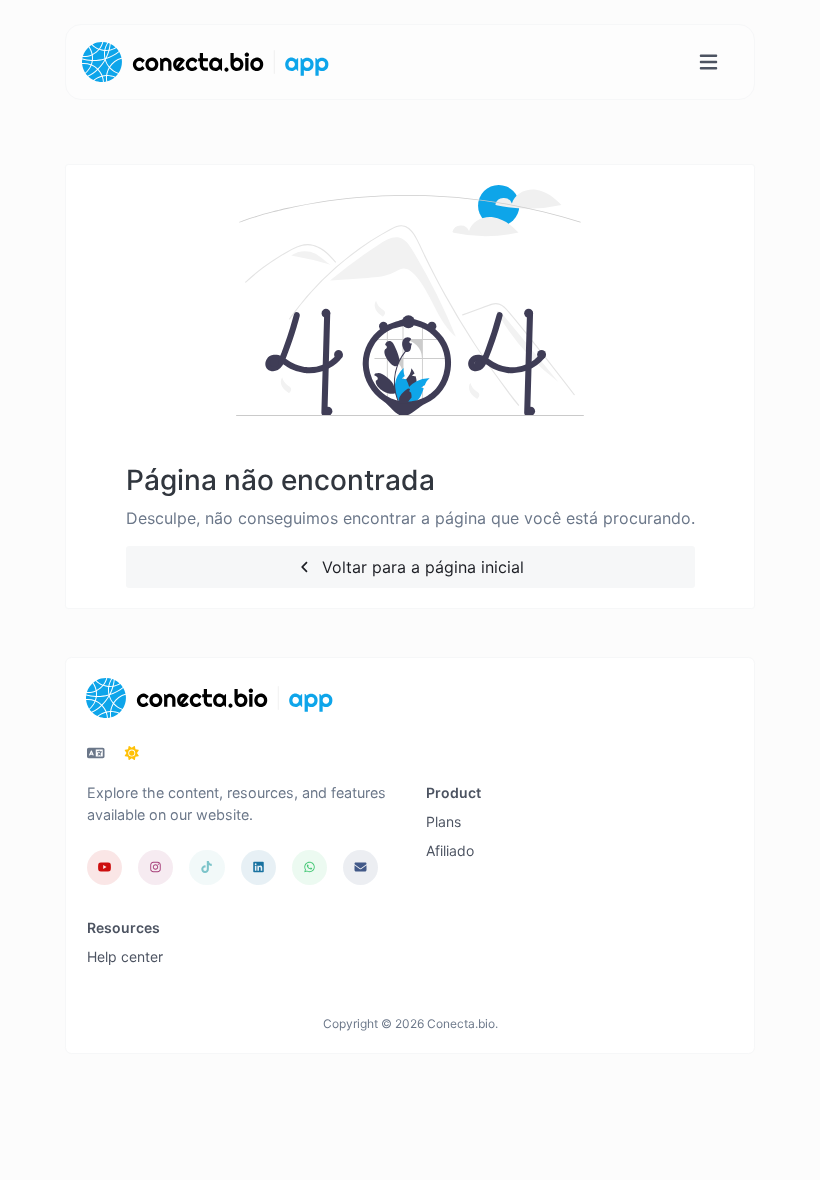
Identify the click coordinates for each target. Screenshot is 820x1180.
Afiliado (450, 850)
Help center (125, 956)
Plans (443, 821)
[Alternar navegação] (708, 62)
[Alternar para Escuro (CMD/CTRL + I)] (132, 753)
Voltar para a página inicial (420, 567)
